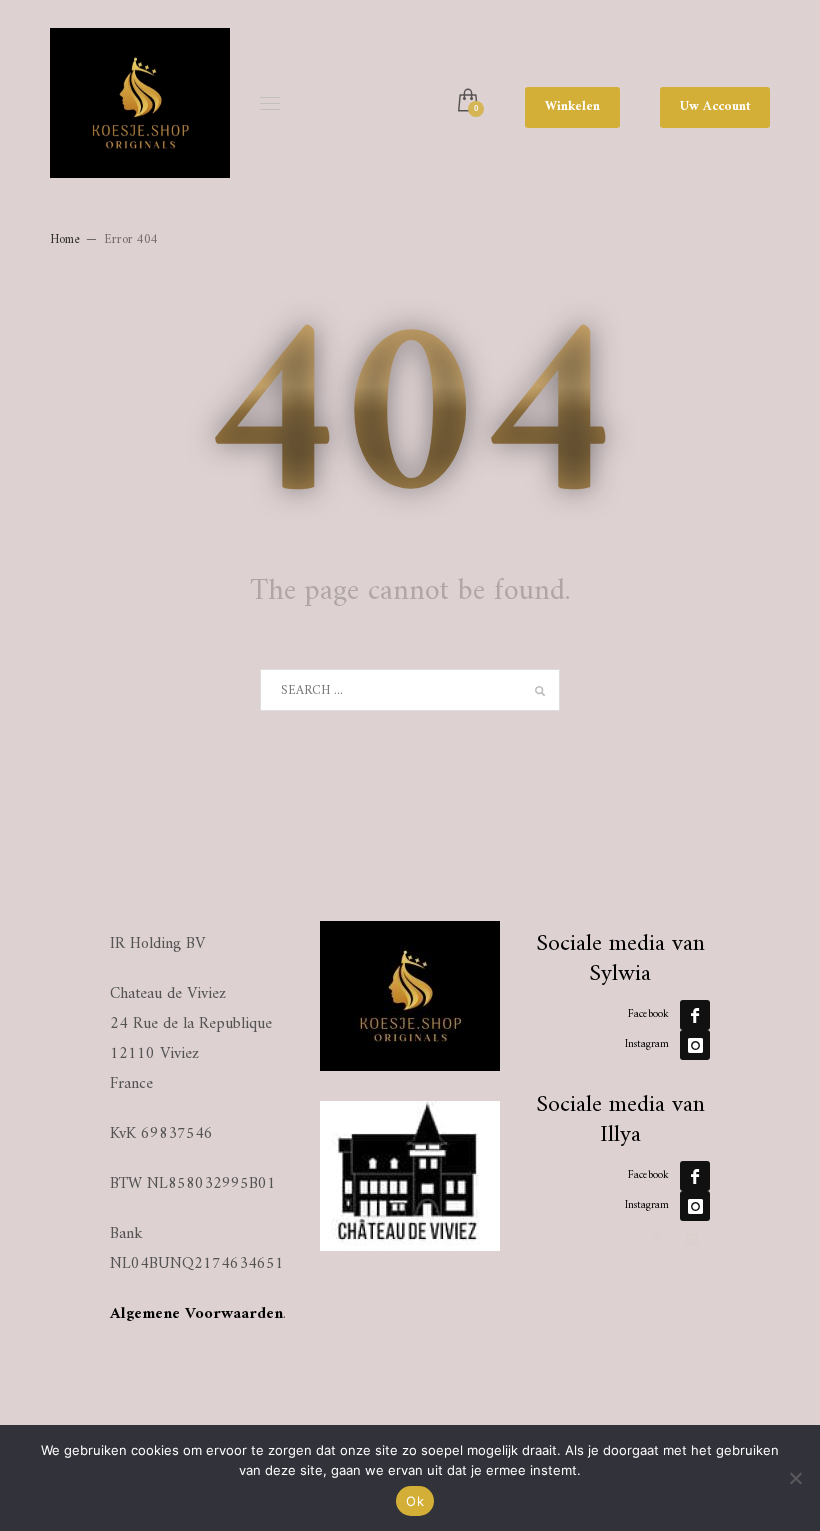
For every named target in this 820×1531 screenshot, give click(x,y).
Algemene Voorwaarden (196, 1314)
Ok (415, 1501)
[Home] (410, 996)
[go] (540, 691)
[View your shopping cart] (466, 102)
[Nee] (795, 1478)
